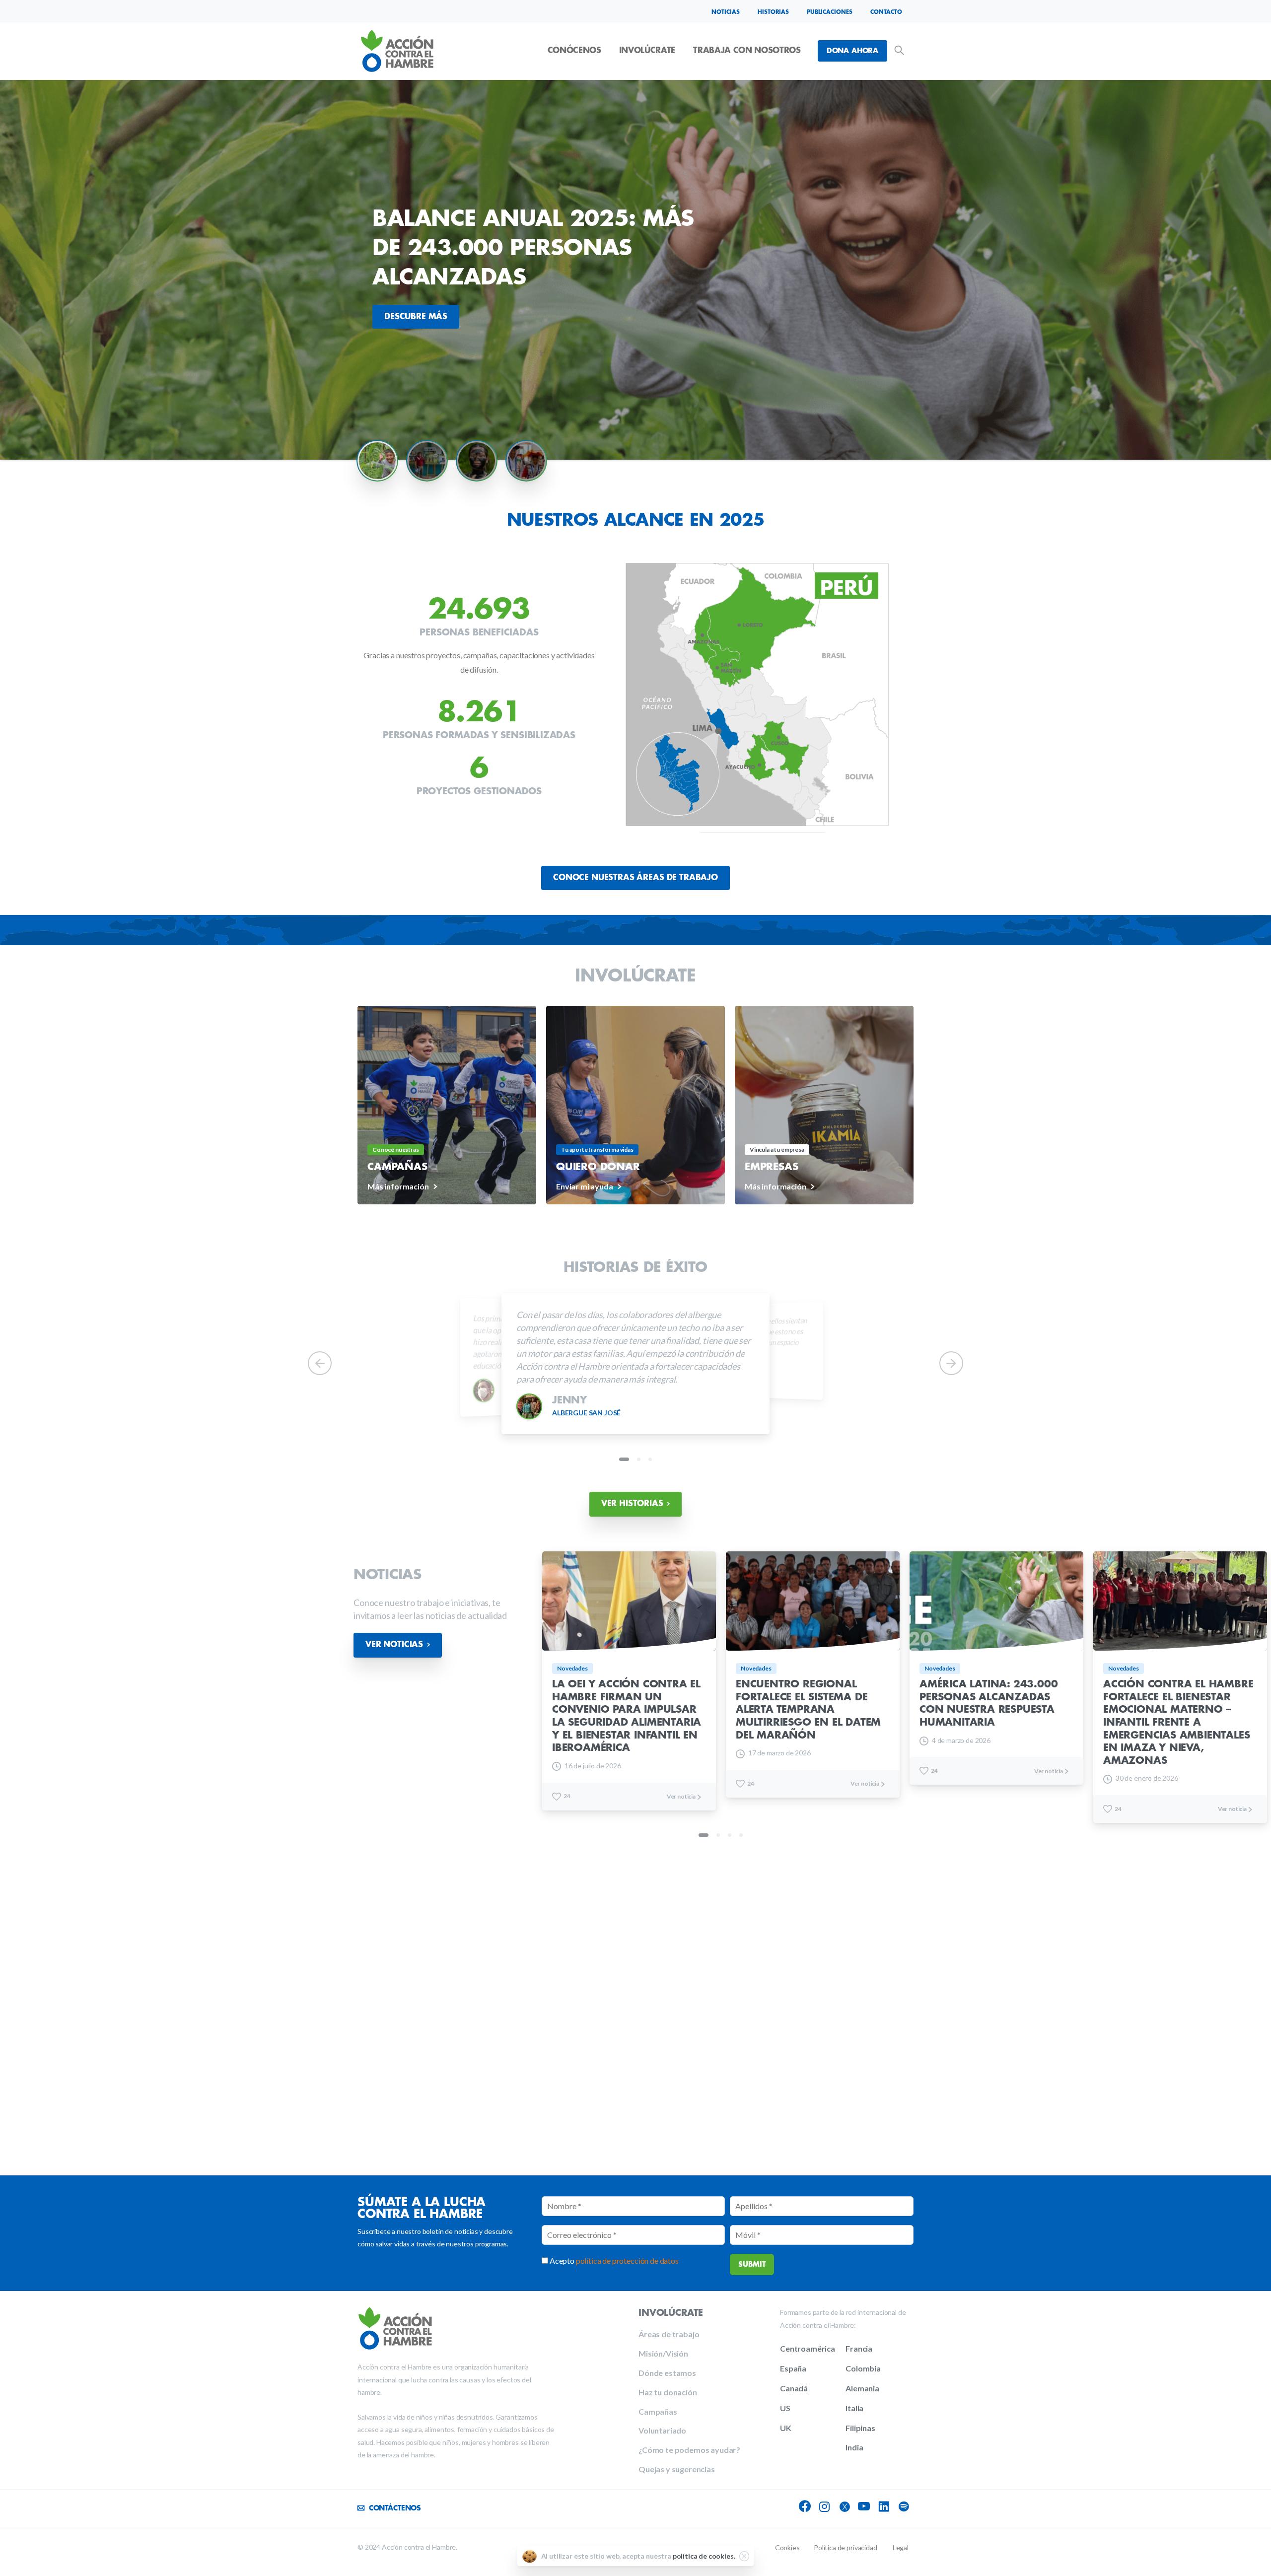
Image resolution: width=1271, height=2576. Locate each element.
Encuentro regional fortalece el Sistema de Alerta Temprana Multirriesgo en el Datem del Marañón (808, 1709)
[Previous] (320, 1363)
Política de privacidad (845, 2547)
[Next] (951, 1363)
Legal (901, 2547)
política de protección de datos (627, 2261)
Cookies (787, 2547)
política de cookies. (704, 2556)
